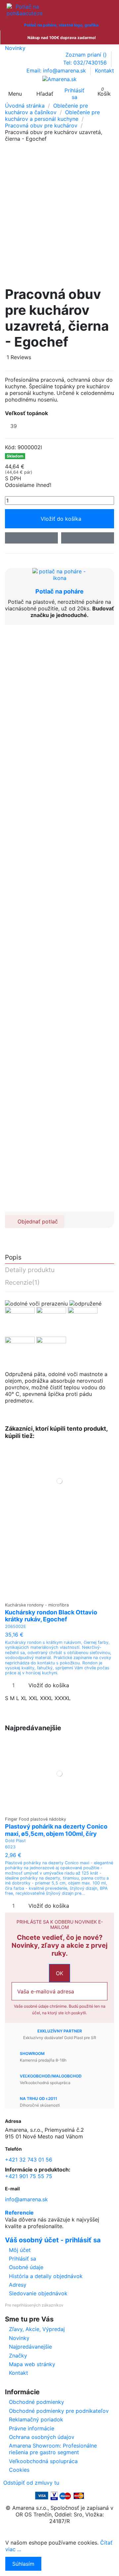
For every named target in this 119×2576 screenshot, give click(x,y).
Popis (13, 1258)
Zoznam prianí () (87, 55)
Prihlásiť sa (22, 2259)
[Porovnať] (60, 1596)
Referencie (19, 2213)
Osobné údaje (26, 2267)
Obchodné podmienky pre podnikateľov (59, 2411)
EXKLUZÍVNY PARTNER (60, 2031)
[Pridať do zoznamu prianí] (55, 1596)
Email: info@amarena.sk (57, 71)
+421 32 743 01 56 (29, 2160)
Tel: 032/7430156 (86, 63)
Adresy (18, 2285)
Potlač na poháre (59, 591)
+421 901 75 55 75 (29, 2176)
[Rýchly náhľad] (64, 1596)
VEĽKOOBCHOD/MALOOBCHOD (51, 2076)
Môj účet (20, 2250)
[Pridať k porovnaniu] (88, 538)
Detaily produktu (30, 1270)
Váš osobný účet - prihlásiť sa (53, 2240)
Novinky (15, 48)
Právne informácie (32, 2428)
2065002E (16, 1626)
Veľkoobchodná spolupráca (43, 2461)
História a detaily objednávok (46, 2276)
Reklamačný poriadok (36, 2419)
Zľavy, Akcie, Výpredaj (37, 2329)
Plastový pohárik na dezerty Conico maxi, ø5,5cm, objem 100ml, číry (56, 1830)
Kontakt (104, 71)
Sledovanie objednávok (38, 2293)
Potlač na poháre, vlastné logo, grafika (61, 25)
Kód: (10, 447)
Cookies (19, 2470)
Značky (18, 2356)
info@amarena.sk (26, 2199)
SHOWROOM (32, 2053)
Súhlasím (23, 2564)
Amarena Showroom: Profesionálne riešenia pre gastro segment (53, 2449)
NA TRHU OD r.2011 (39, 2099)
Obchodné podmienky (37, 2402)
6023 (10, 1847)
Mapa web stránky (32, 2364)
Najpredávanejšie (30, 2347)
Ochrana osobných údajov (42, 2437)
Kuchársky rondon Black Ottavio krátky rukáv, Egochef (51, 1616)
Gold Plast (15, 1841)
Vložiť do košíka (61, 519)
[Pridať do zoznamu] (31, 538)
